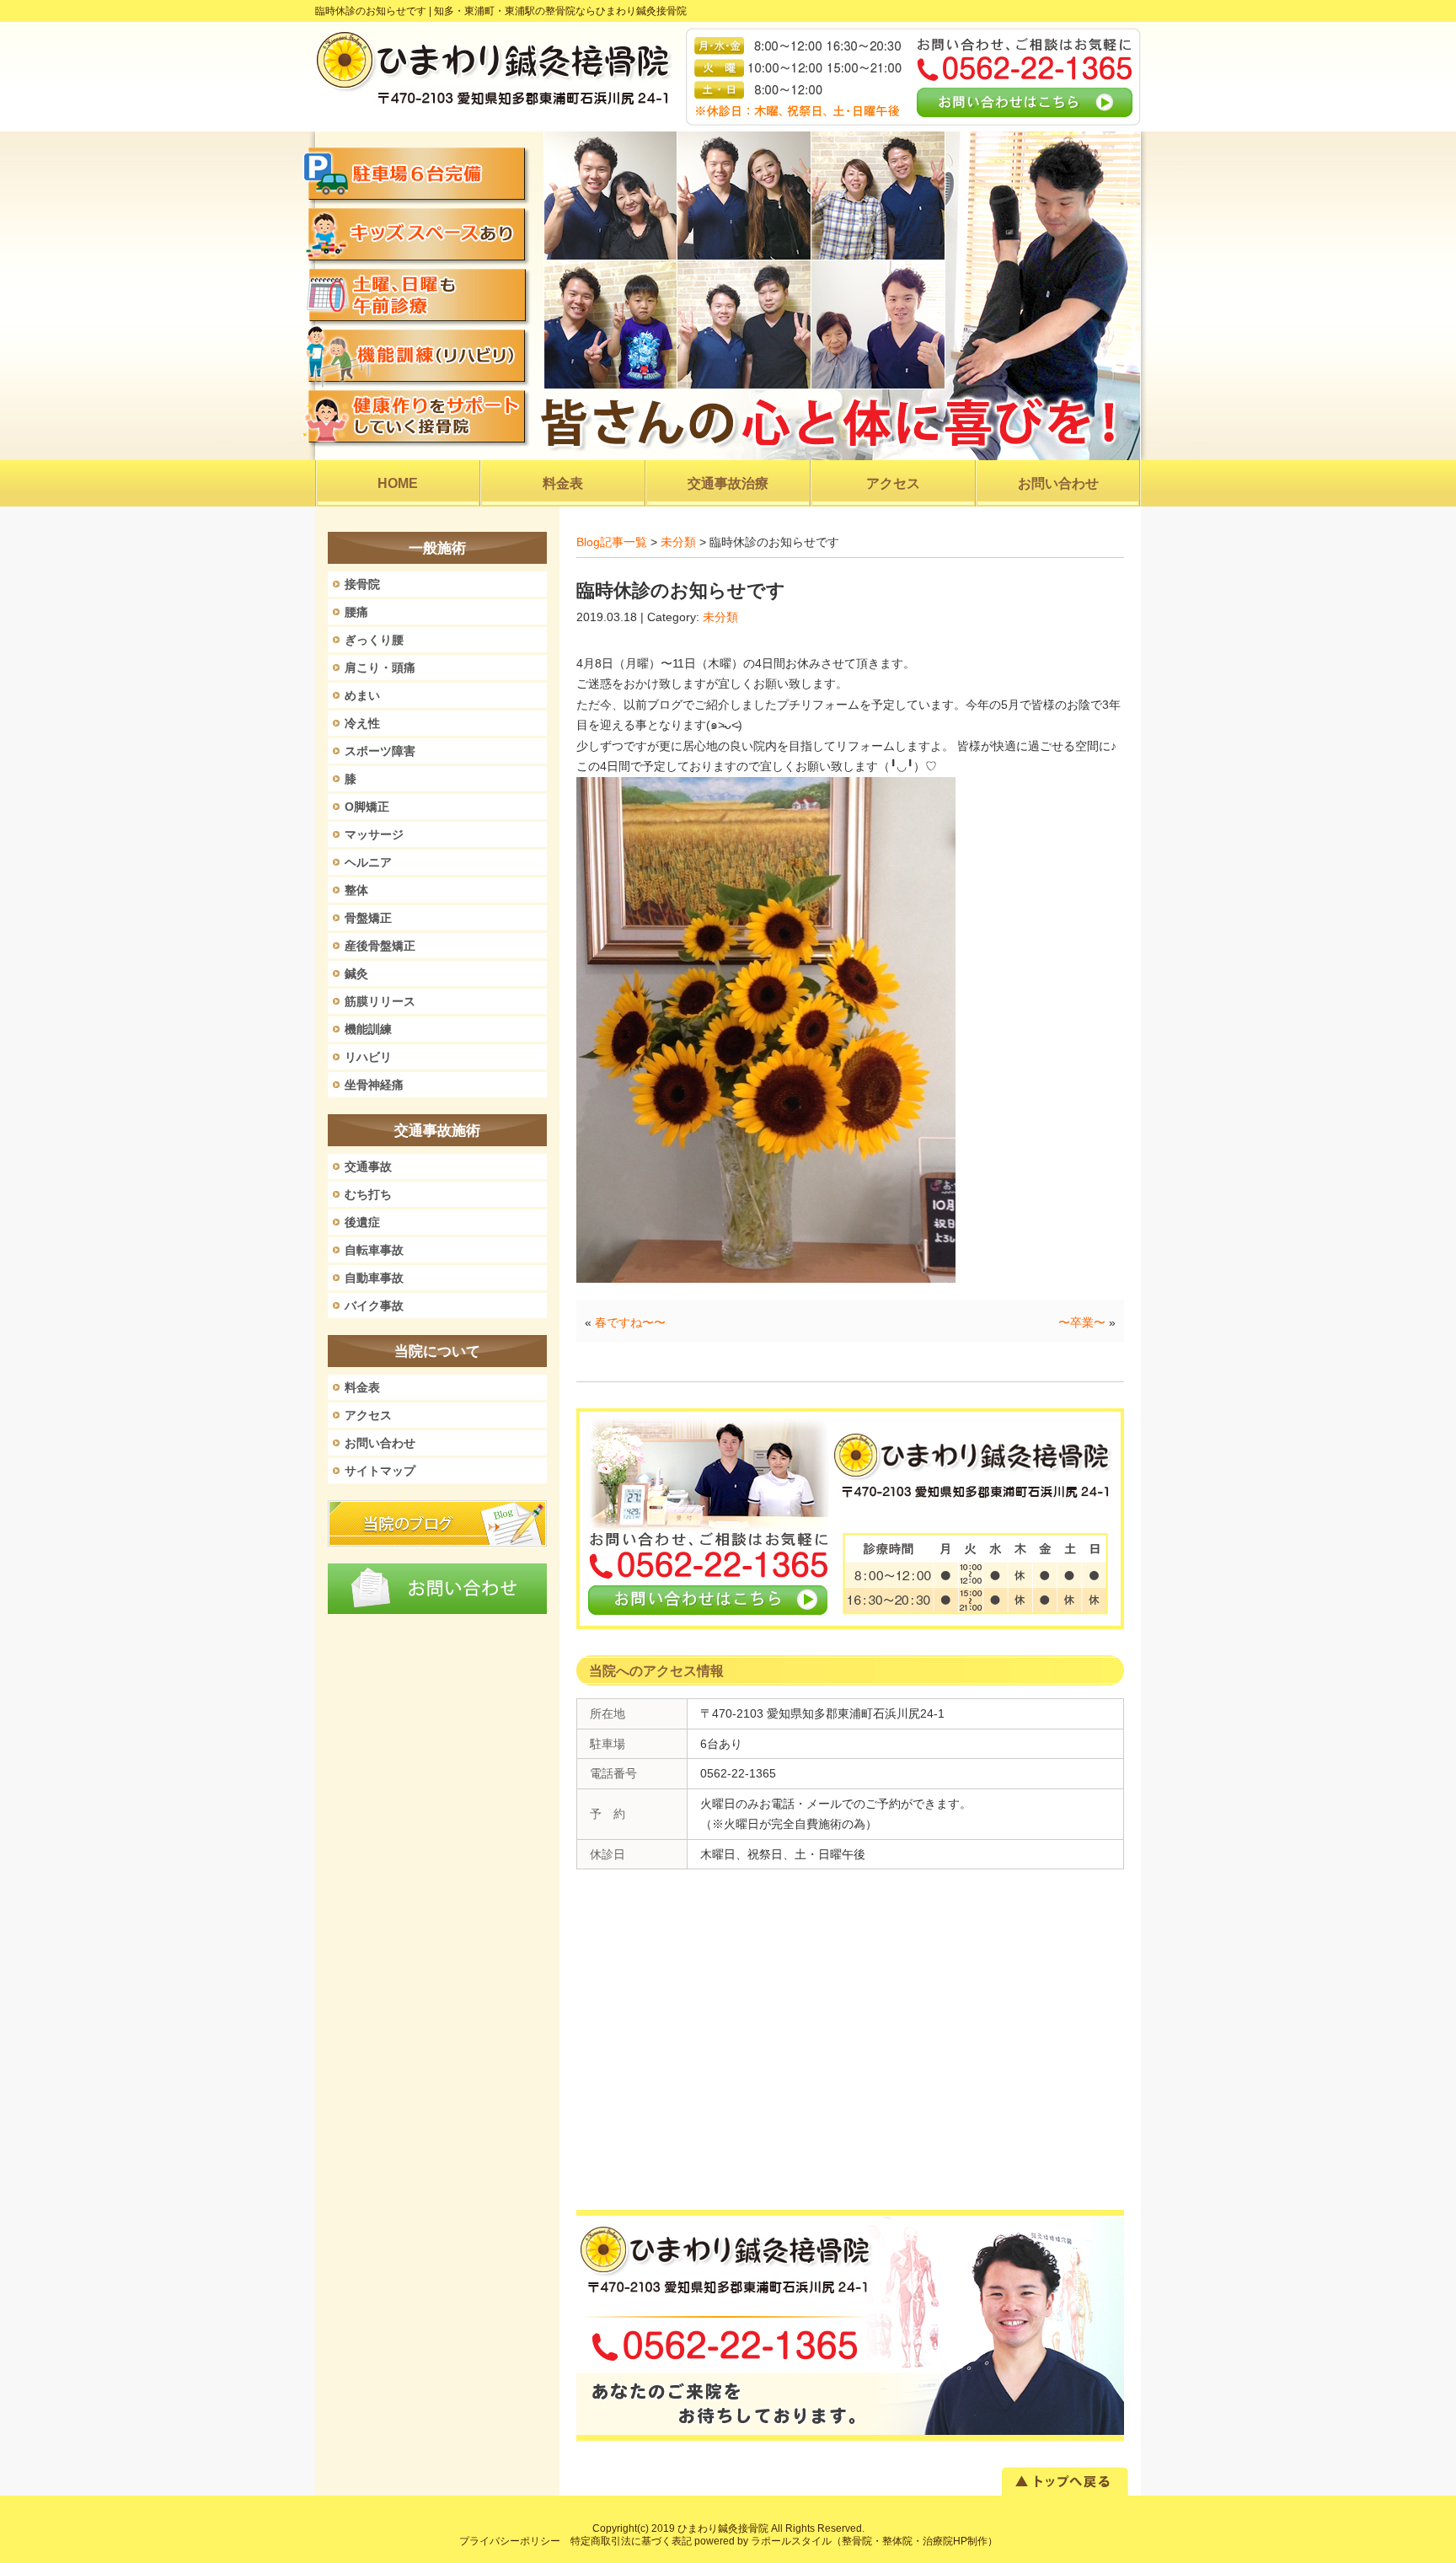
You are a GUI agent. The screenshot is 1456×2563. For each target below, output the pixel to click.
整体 (356, 890)
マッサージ (374, 834)
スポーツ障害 (380, 751)
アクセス (368, 1415)
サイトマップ (380, 1471)
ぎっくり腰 (374, 640)
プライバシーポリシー (510, 2541)
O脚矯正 (367, 807)
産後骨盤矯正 (380, 946)
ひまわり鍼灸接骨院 (723, 2528)
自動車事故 (374, 1278)
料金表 (362, 1387)
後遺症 (362, 1222)
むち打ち (368, 1194)
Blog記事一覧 (612, 542)
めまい (362, 695)
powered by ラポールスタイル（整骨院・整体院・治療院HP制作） (846, 2541)
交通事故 (368, 1166)
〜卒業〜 (1082, 1322)
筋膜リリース (380, 1001)
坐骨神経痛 (374, 1085)
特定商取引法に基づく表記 (631, 2541)
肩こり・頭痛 (380, 668)
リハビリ (368, 1057)
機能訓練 (368, 1029)
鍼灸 (356, 973)
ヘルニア (368, 862)
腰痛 (356, 612)
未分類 (678, 542)
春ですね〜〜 (630, 1322)
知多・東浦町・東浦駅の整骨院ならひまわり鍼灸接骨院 (560, 11)
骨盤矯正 (368, 918)
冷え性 (362, 723)
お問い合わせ (380, 1443)
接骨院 (362, 584)
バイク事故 (374, 1306)
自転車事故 (374, 1250)
